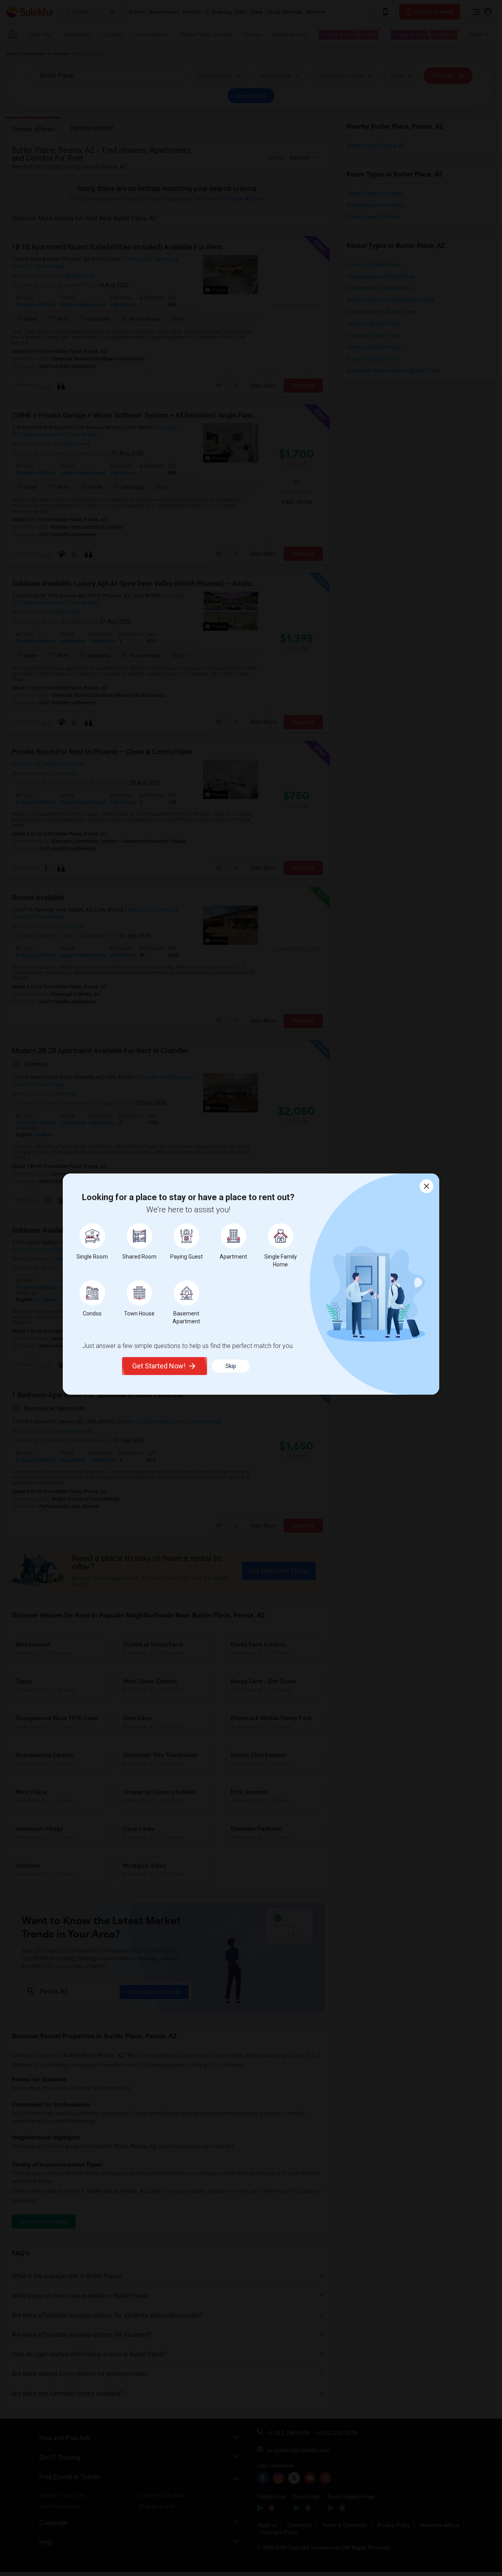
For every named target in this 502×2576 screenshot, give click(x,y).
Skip (231, 1366)
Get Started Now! (159, 1366)
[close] (427, 1186)
